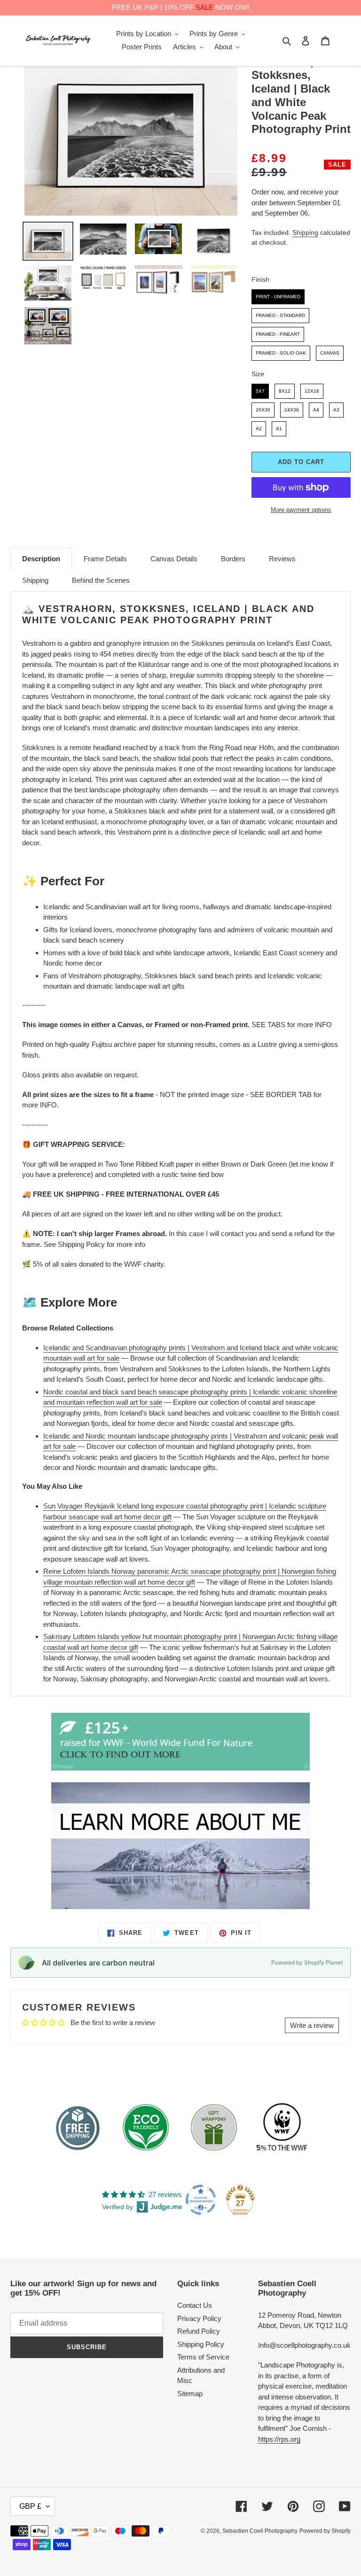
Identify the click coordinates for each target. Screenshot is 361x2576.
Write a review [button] (312, 2025)
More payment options (301, 510)
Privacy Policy (199, 2318)
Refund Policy (199, 2331)
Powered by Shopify (325, 2531)
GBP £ (30, 2506)
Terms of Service (203, 2357)
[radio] (278, 297)
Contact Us (195, 2305)
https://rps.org (279, 2439)
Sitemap (190, 2394)
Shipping (305, 232)
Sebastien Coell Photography (260, 2531)
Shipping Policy (201, 2344)
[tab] (41, 559)
